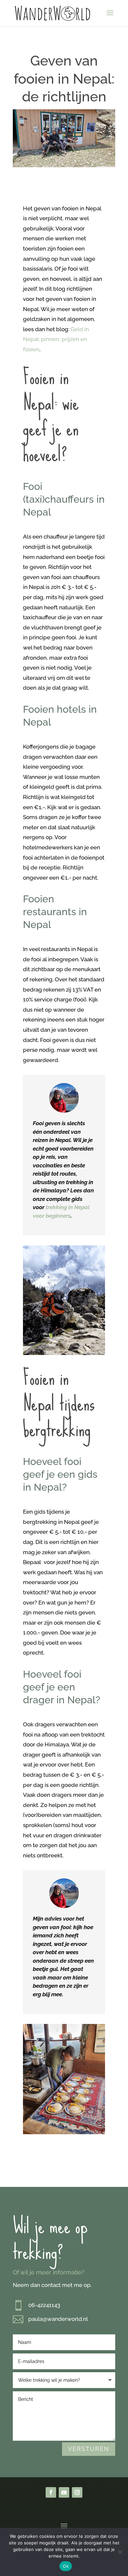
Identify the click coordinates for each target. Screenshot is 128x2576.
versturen (89, 2449)
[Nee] (120, 2552)
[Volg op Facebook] (51, 2492)
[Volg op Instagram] (77, 2492)
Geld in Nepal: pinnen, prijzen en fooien (56, 339)
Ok (66, 2566)
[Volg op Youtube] (64, 2492)
